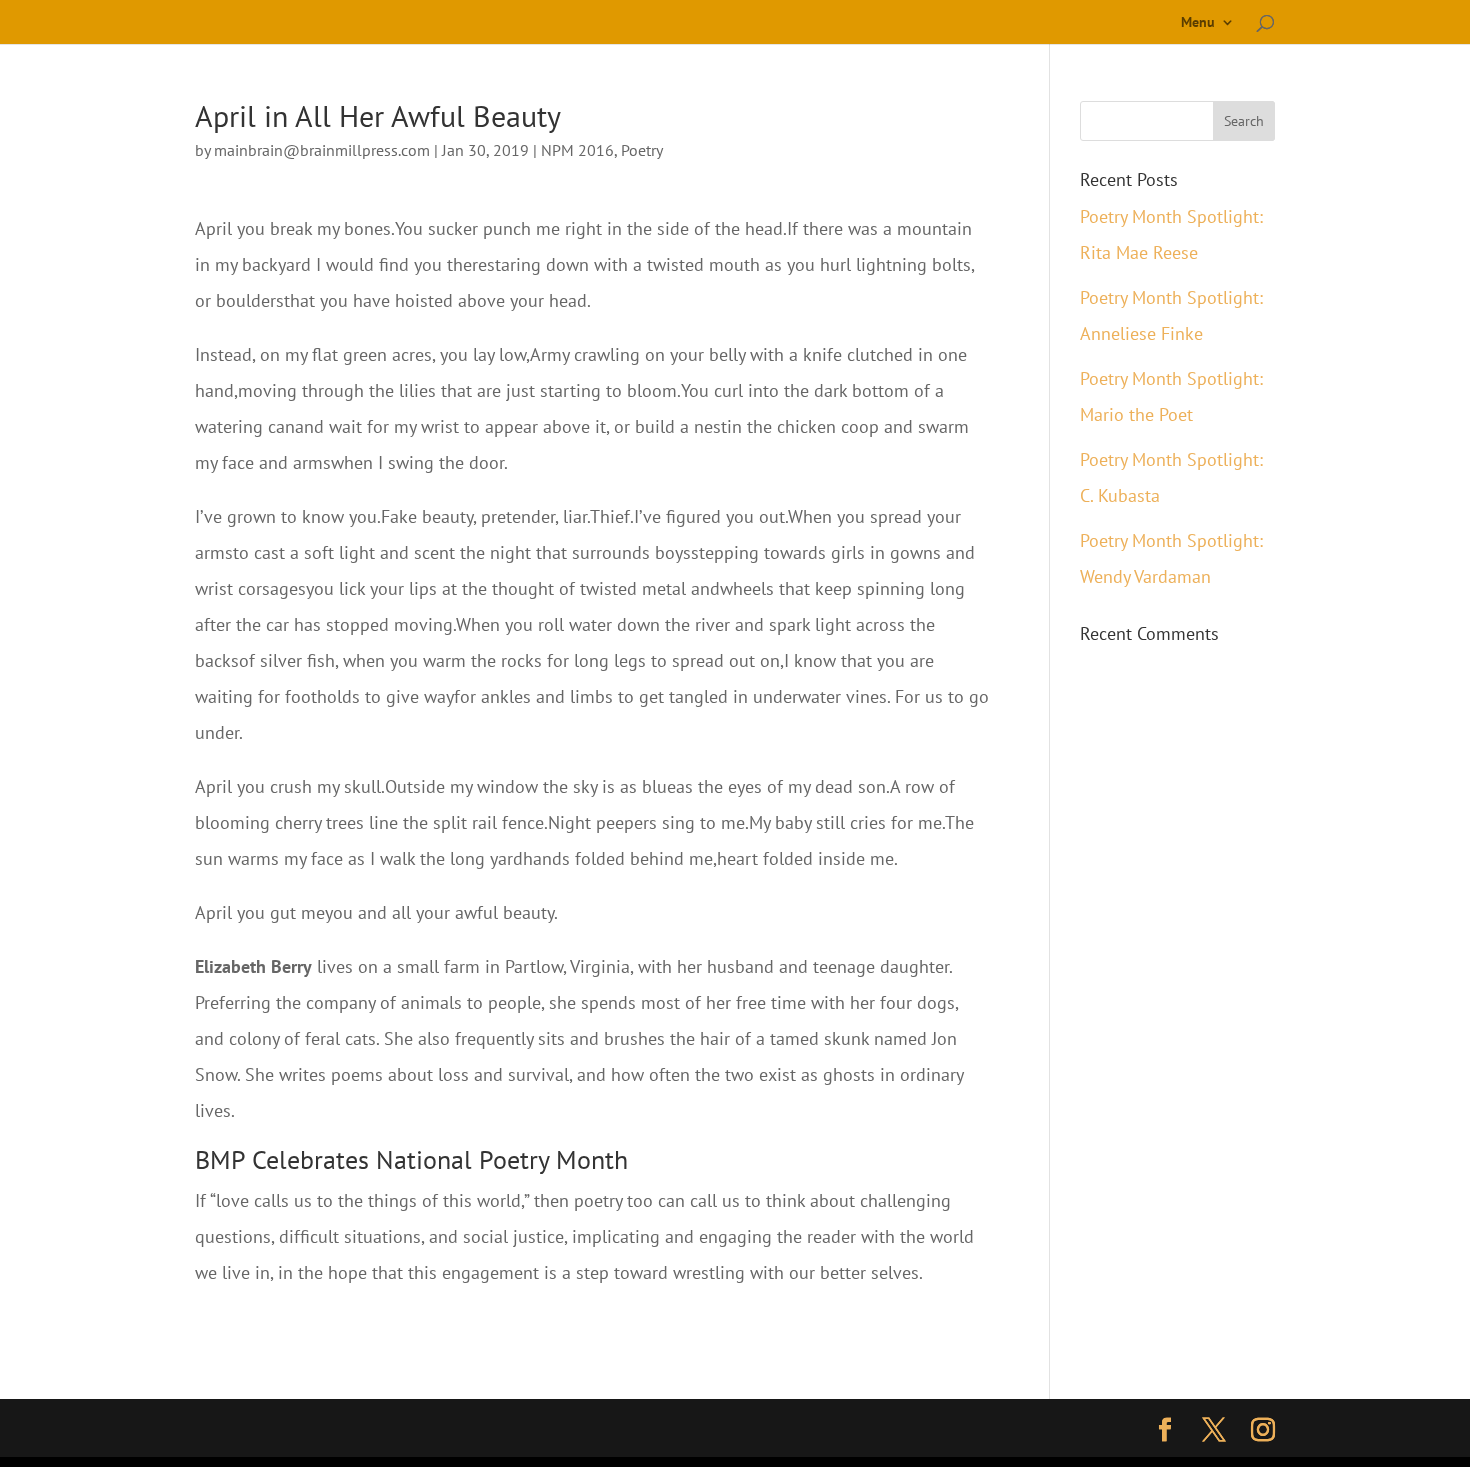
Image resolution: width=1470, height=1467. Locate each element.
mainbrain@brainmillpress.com (322, 150)
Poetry (642, 150)
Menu (1198, 23)
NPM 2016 (577, 150)
